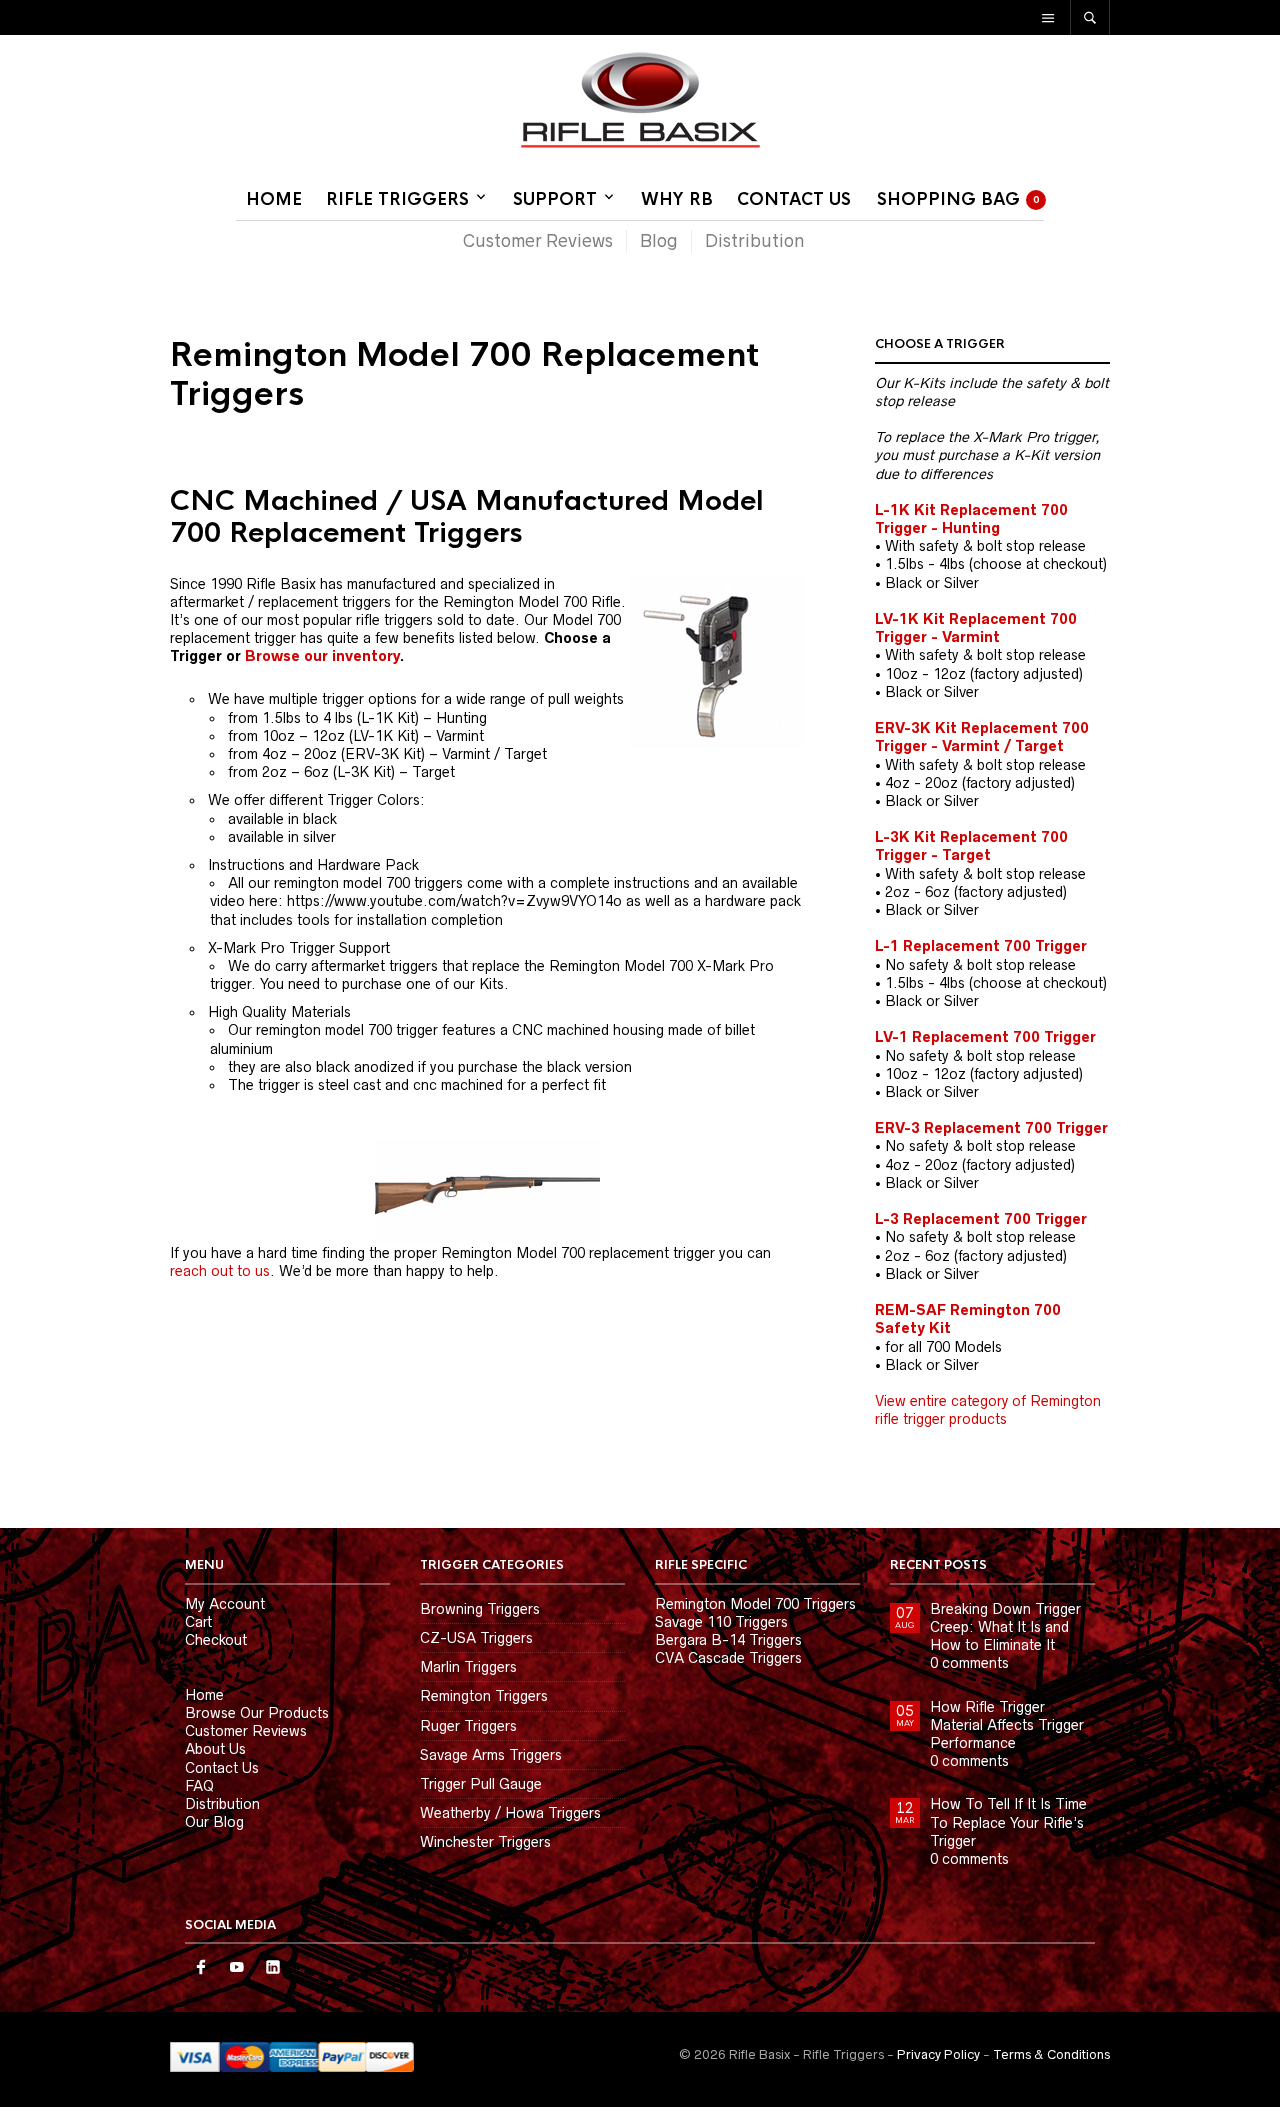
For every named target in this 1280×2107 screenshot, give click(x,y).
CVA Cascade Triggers (728, 1658)
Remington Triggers (484, 1696)
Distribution (754, 241)
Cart (198, 1622)
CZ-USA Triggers (476, 1638)
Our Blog (214, 1822)
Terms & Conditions (1051, 2054)
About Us (215, 1749)
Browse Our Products (257, 1713)
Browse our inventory (322, 656)
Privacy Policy (938, 2054)
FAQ (199, 1786)
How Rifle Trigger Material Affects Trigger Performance (1007, 1725)
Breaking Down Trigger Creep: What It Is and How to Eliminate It (1005, 1627)
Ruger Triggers (468, 1726)
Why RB (677, 199)
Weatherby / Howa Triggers (510, 1813)
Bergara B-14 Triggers (728, 1640)
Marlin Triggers (468, 1667)
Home (274, 199)
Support (555, 199)
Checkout (216, 1640)
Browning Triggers (480, 1609)
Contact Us (794, 199)
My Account (225, 1604)
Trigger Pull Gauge (481, 1784)
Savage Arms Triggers (491, 1755)
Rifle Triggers (397, 199)
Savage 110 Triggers (721, 1622)
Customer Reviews (538, 241)
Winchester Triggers (485, 1842)
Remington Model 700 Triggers (755, 1604)
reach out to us (220, 1271)
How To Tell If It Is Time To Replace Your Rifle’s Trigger (1008, 1822)
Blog (659, 241)
